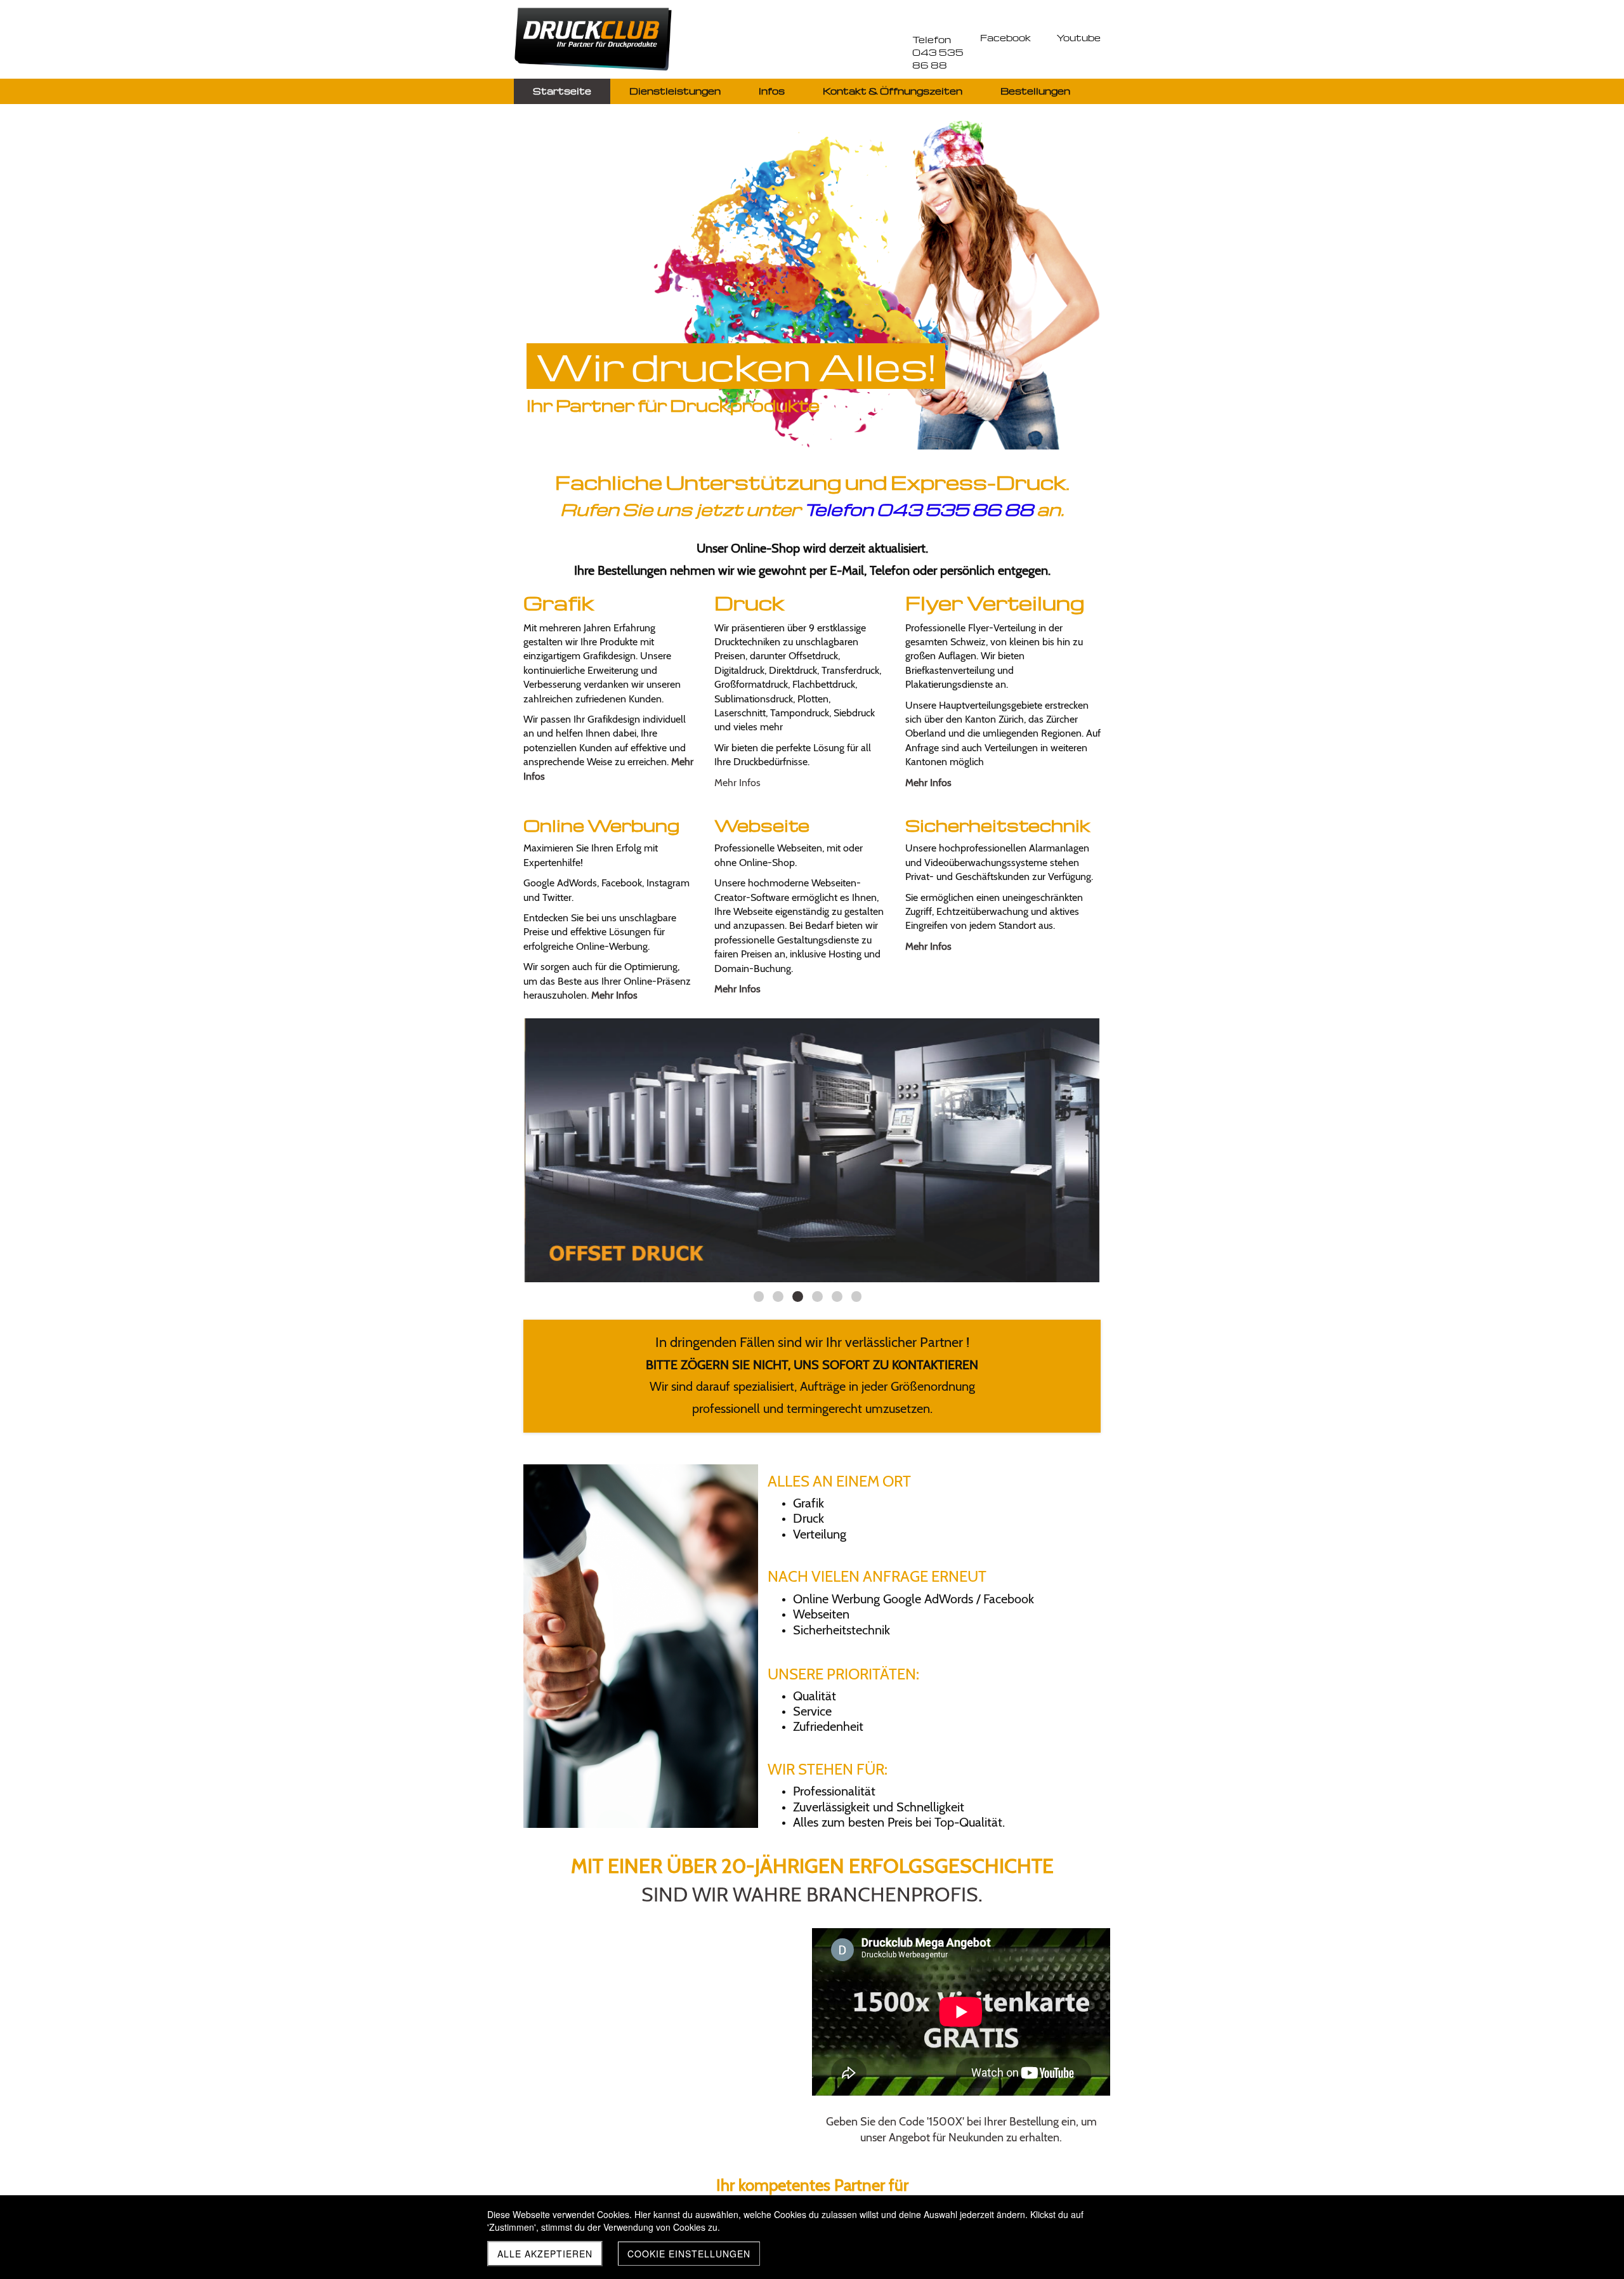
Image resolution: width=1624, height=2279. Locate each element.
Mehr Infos (737, 783)
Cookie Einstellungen (689, 2254)
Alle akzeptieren (545, 2254)
